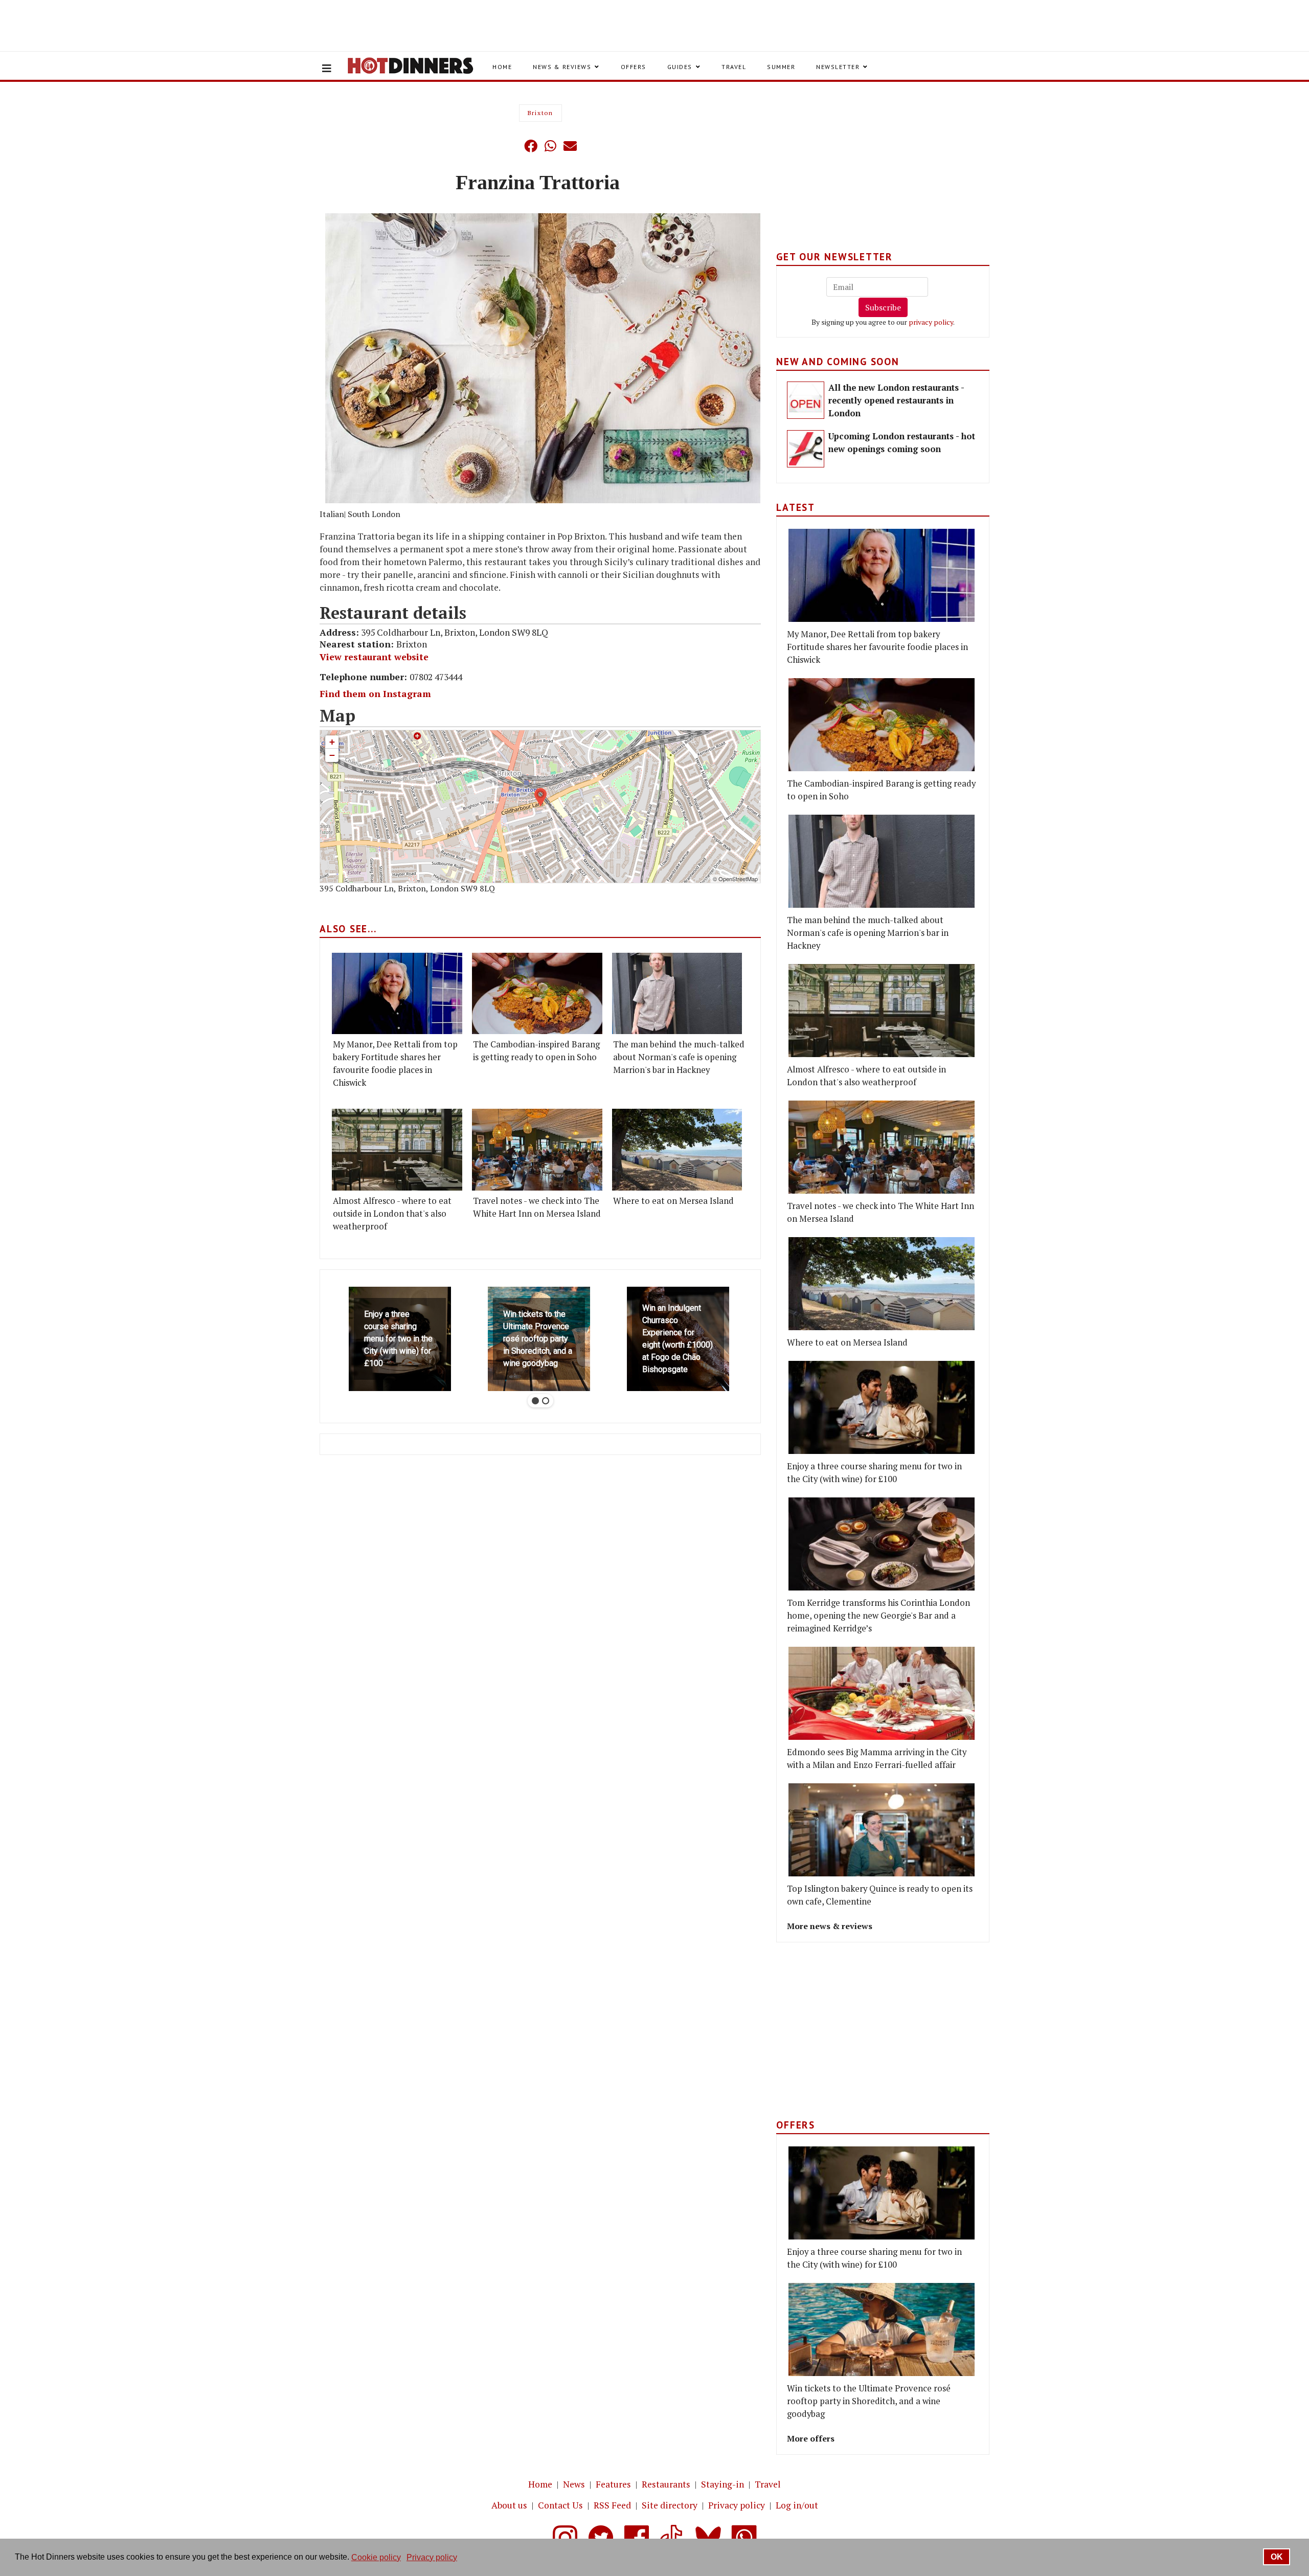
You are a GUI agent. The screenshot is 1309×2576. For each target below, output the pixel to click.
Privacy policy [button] (432, 2557)
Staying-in (723, 2484)
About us (509, 2505)
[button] (510, 146)
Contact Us (560, 2505)
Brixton (540, 113)
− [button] (332, 755)
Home (502, 67)
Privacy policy (737, 2505)
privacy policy (931, 322)
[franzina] (543, 359)
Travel (734, 67)
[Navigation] (327, 69)
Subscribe (883, 307)
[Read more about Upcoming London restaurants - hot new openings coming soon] (806, 449)
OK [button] (1277, 2557)
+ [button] (332, 742)
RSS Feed (612, 2505)
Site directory (670, 2505)
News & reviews (562, 67)
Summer (781, 67)
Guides (680, 67)
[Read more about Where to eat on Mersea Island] (677, 1149)
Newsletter (838, 67)
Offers (634, 67)
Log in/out (797, 2505)
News (574, 2484)
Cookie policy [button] (376, 2557)
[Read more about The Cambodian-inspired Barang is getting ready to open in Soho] (537, 993)
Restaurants (666, 2484)
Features (613, 2484)
